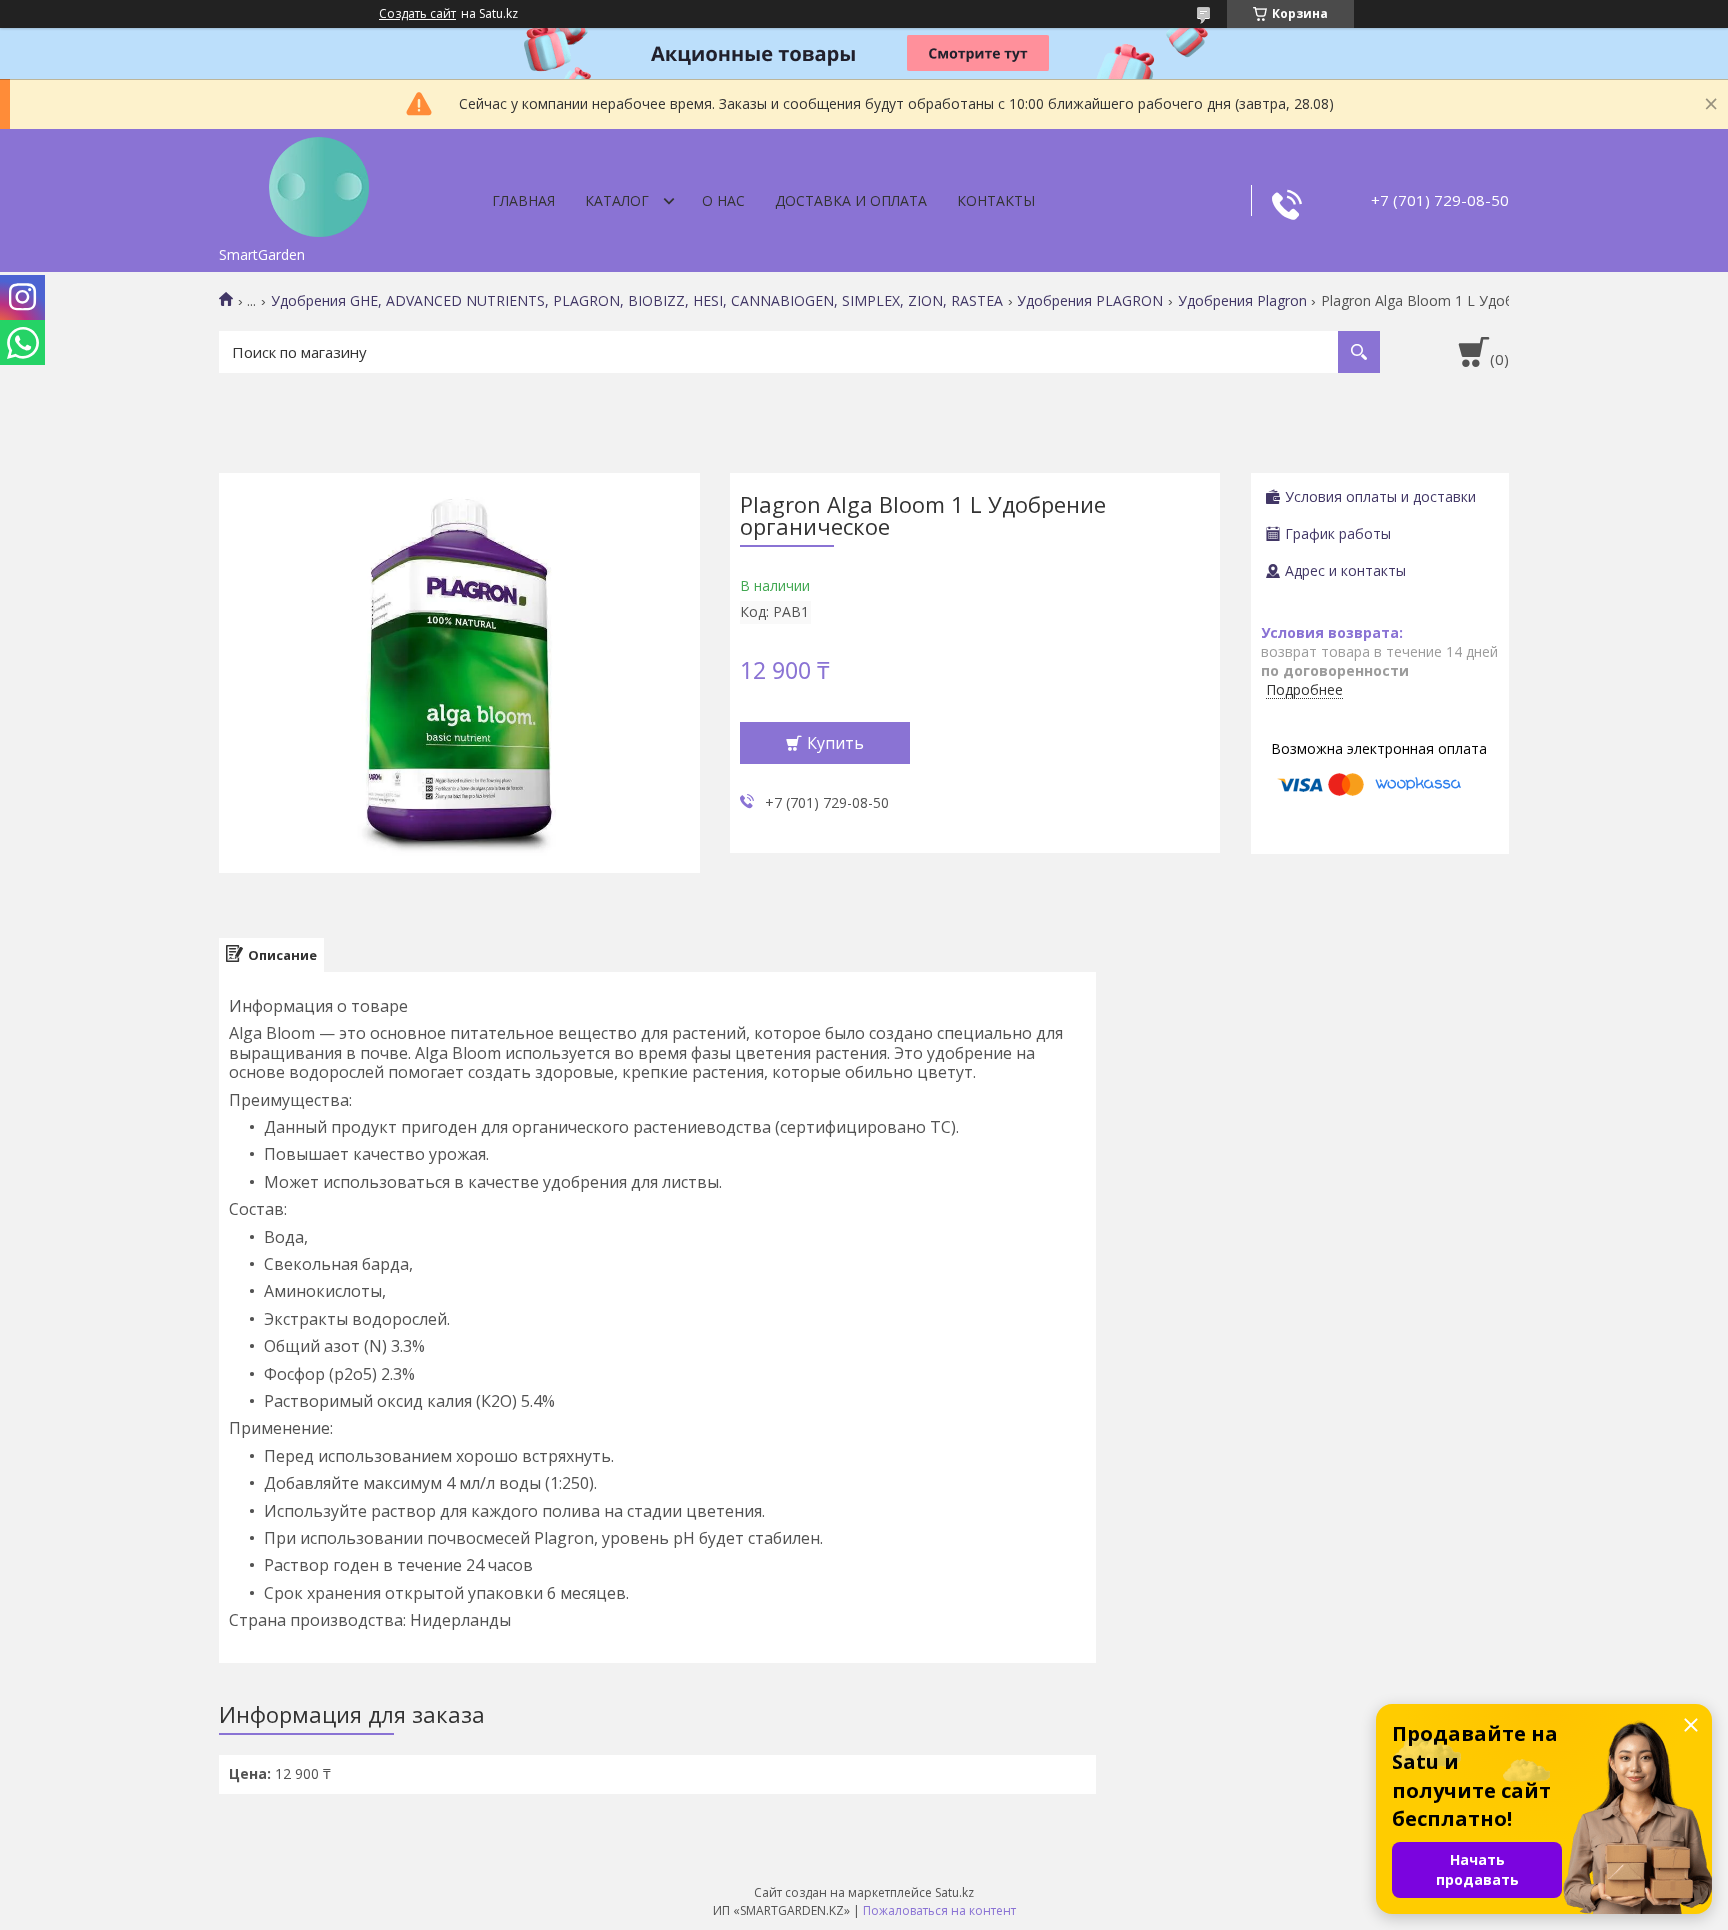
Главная (523, 200)
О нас (723, 200)
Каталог (617, 200)
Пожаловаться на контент (939, 1910)
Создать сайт (417, 14)
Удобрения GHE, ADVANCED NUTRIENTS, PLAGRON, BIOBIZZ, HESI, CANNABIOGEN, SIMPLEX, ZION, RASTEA (637, 301)
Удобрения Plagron (1242, 301)
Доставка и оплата (851, 200)
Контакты (996, 200)
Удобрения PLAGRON (1090, 301)
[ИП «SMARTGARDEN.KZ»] (319, 183)
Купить (835, 743)
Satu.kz (954, 1892)
